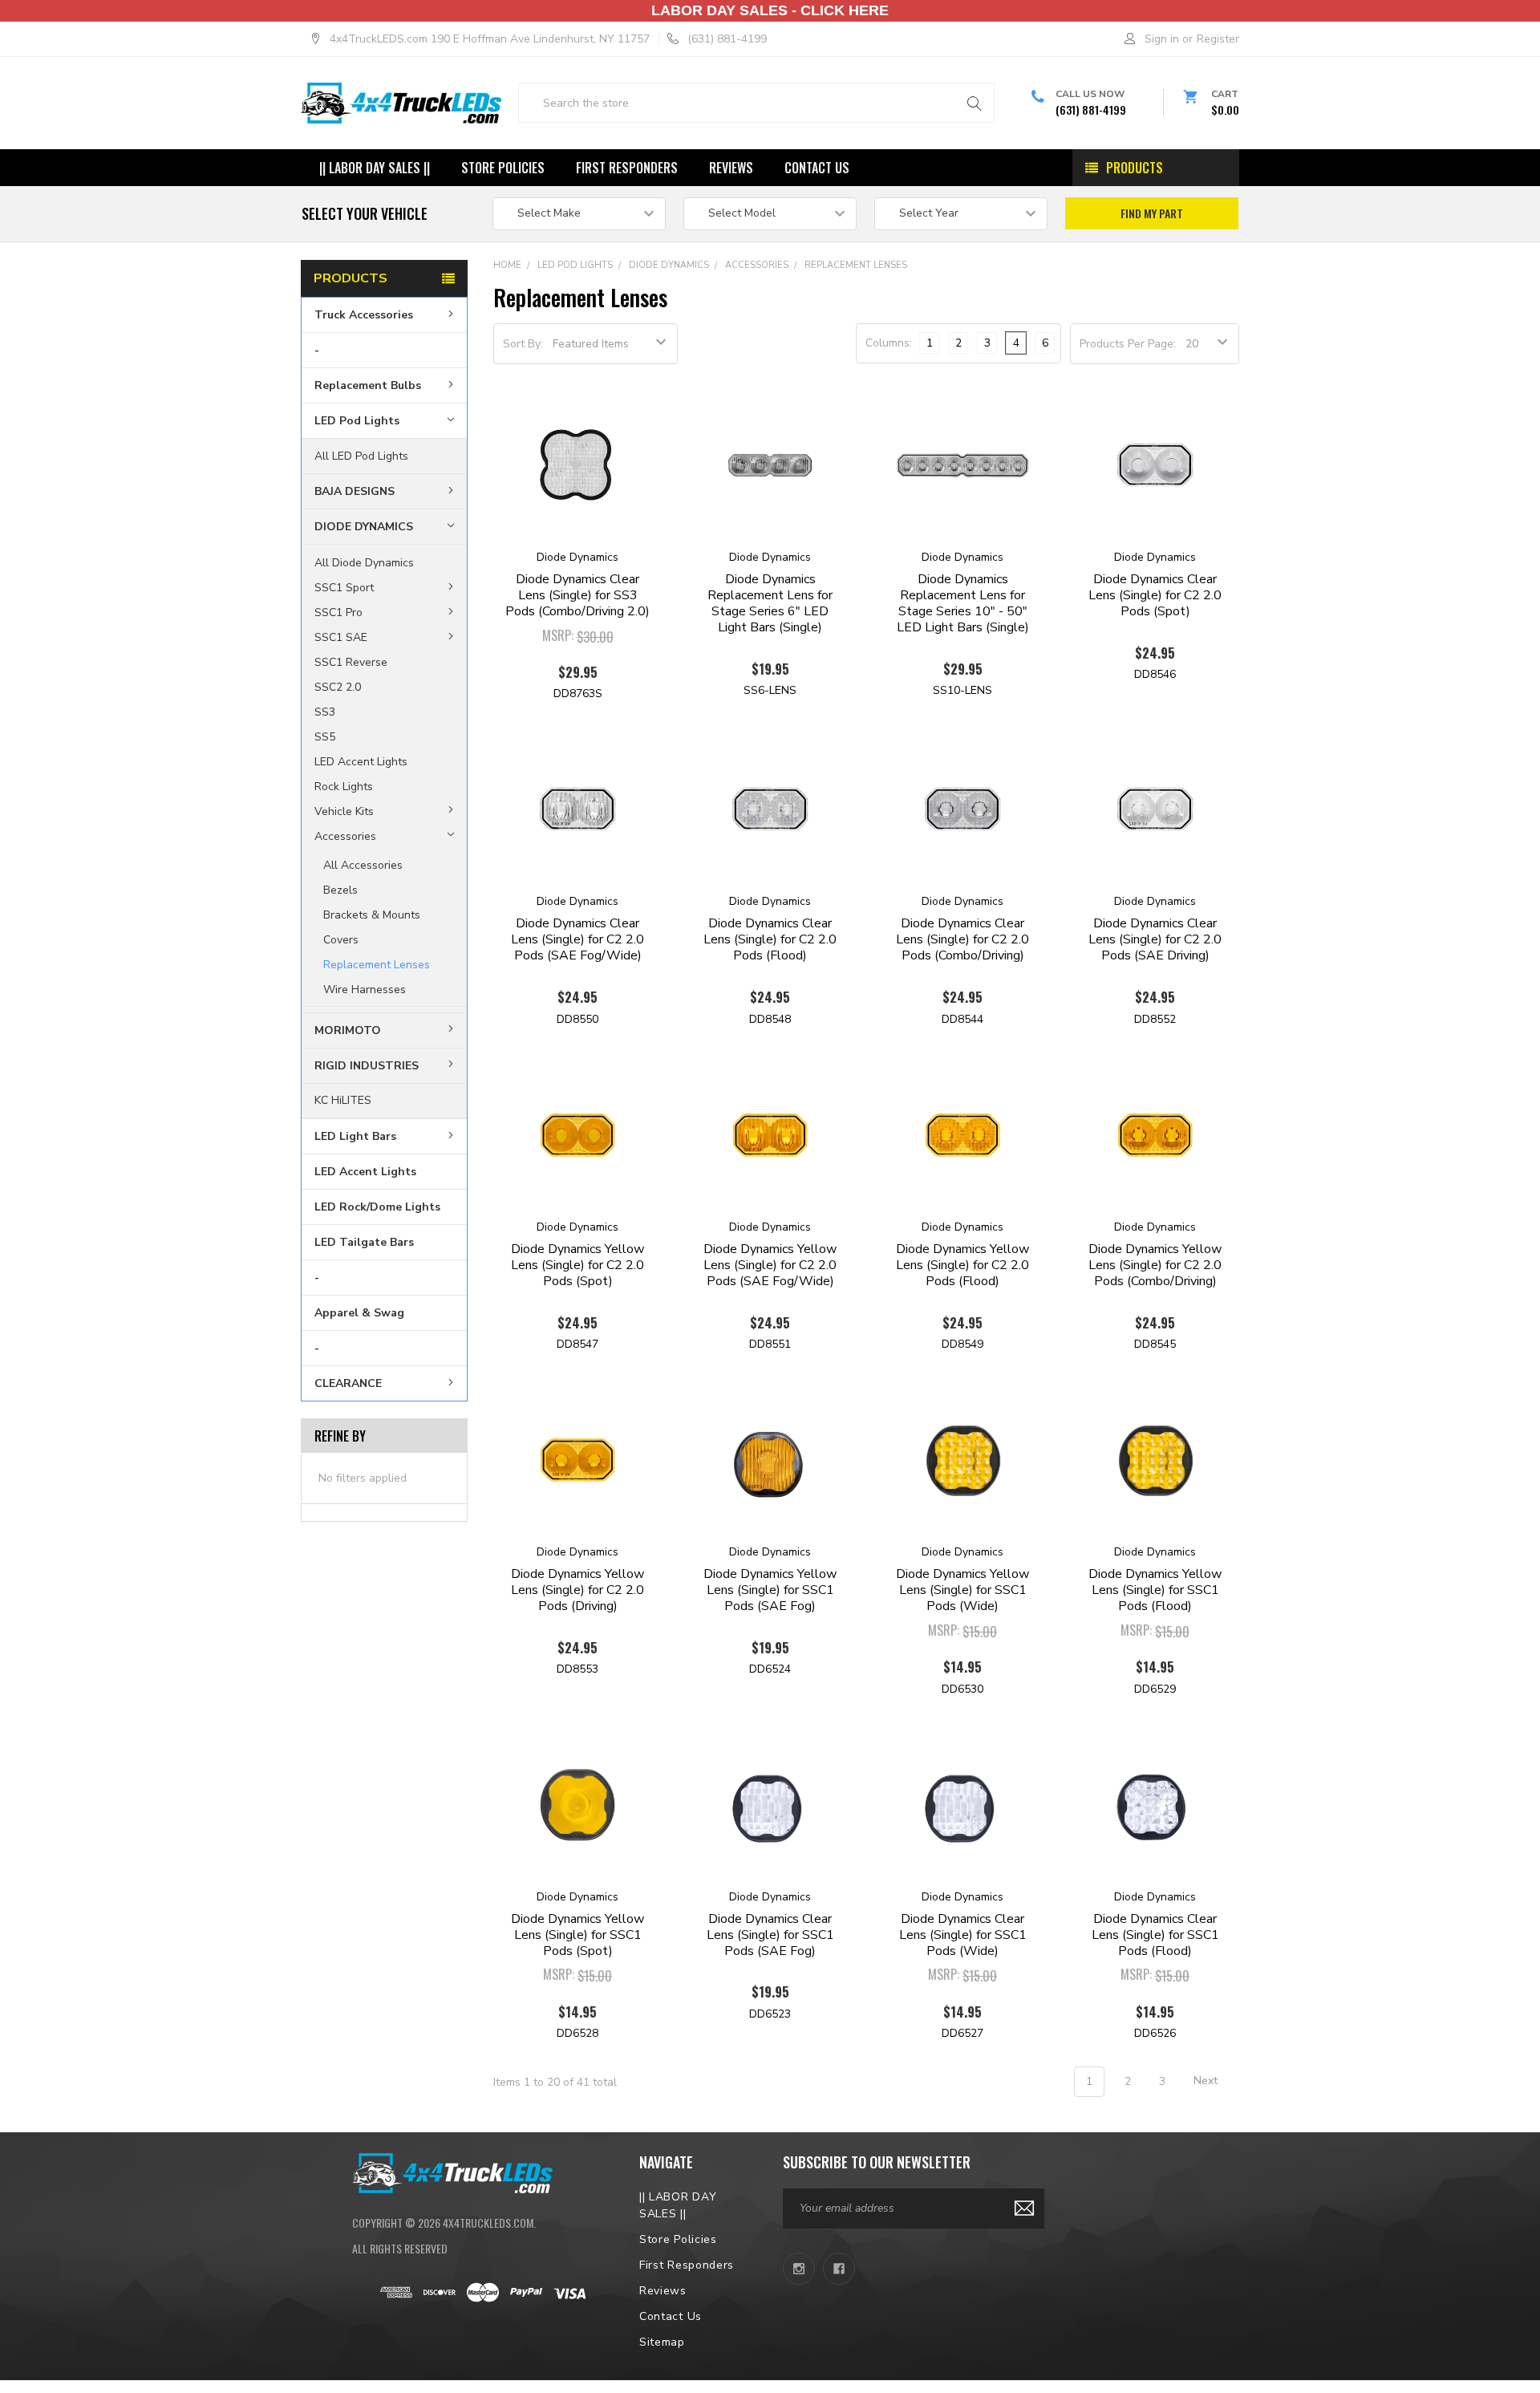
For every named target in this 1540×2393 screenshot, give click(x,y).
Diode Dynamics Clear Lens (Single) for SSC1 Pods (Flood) (1155, 1935)
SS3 (325, 711)
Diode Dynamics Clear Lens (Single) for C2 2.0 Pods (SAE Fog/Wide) (577, 939)
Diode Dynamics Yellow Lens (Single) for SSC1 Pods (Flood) (1155, 1590)
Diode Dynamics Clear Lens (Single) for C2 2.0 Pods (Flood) (770, 939)
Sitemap (662, 2342)
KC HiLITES (343, 1100)
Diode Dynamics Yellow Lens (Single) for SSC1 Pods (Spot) (577, 1935)
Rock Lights (344, 786)
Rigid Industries (367, 1065)
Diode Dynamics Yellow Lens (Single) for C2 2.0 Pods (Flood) (962, 1265)
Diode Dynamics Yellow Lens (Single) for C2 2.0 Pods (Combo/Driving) (1155, 1265)
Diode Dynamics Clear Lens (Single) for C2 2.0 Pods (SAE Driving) (1155, 939)
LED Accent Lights (361, 761)
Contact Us (817, 168)
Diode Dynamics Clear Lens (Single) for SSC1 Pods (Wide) (963, 1935)
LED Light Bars (355, 1136)
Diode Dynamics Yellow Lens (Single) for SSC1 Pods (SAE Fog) (770, 1590)
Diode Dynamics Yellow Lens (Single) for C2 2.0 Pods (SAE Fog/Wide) (770, 1265)
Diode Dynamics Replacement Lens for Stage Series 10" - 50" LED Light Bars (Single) (963, 603)
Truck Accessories (364, 315)
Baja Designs (355, 491)
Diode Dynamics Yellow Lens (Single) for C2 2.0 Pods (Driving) (577, 1590)
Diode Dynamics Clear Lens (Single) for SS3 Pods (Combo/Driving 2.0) (577, 595)
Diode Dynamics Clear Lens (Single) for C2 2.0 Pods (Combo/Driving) (962, 939)
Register (1218, 39)
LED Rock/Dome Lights (377, 1207)
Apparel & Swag (359, 1313)
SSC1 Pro (338, 612)
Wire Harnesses (365, 989)
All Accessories (363, 864)
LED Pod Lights (357, 421)
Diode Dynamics (364, 527)
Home (507, 265)
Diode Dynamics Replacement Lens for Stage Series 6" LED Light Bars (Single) (770, 603)
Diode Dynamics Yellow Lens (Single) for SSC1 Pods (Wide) (962, 1590)
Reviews (731, 168)
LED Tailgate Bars (364, 1242)
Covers (341, 939)
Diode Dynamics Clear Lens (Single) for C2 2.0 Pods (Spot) (1155, 595)
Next (1207, 2081)
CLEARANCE (348, 1383)
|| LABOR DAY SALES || (375, 168)
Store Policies (503, 168)
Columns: (889, 343)
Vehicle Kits (344, 811)
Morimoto (348, 1030)
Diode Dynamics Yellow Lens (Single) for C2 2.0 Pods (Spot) (577, 1265)
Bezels (340, 889)
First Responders (627, 168)
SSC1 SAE (341, 637)
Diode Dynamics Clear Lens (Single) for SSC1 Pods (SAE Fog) (770, 1935)
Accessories (345, 836)
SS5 (325, 736)
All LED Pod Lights (361, 456)
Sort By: (523, 344)
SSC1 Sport (344, 588)
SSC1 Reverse (351, 662)
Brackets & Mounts (372, 914)
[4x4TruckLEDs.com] (452, 2171)
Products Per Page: (1128, 344)
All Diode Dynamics (364, 563)
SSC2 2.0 (338, 686)
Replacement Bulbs (368, 385)
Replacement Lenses (377, 964)
